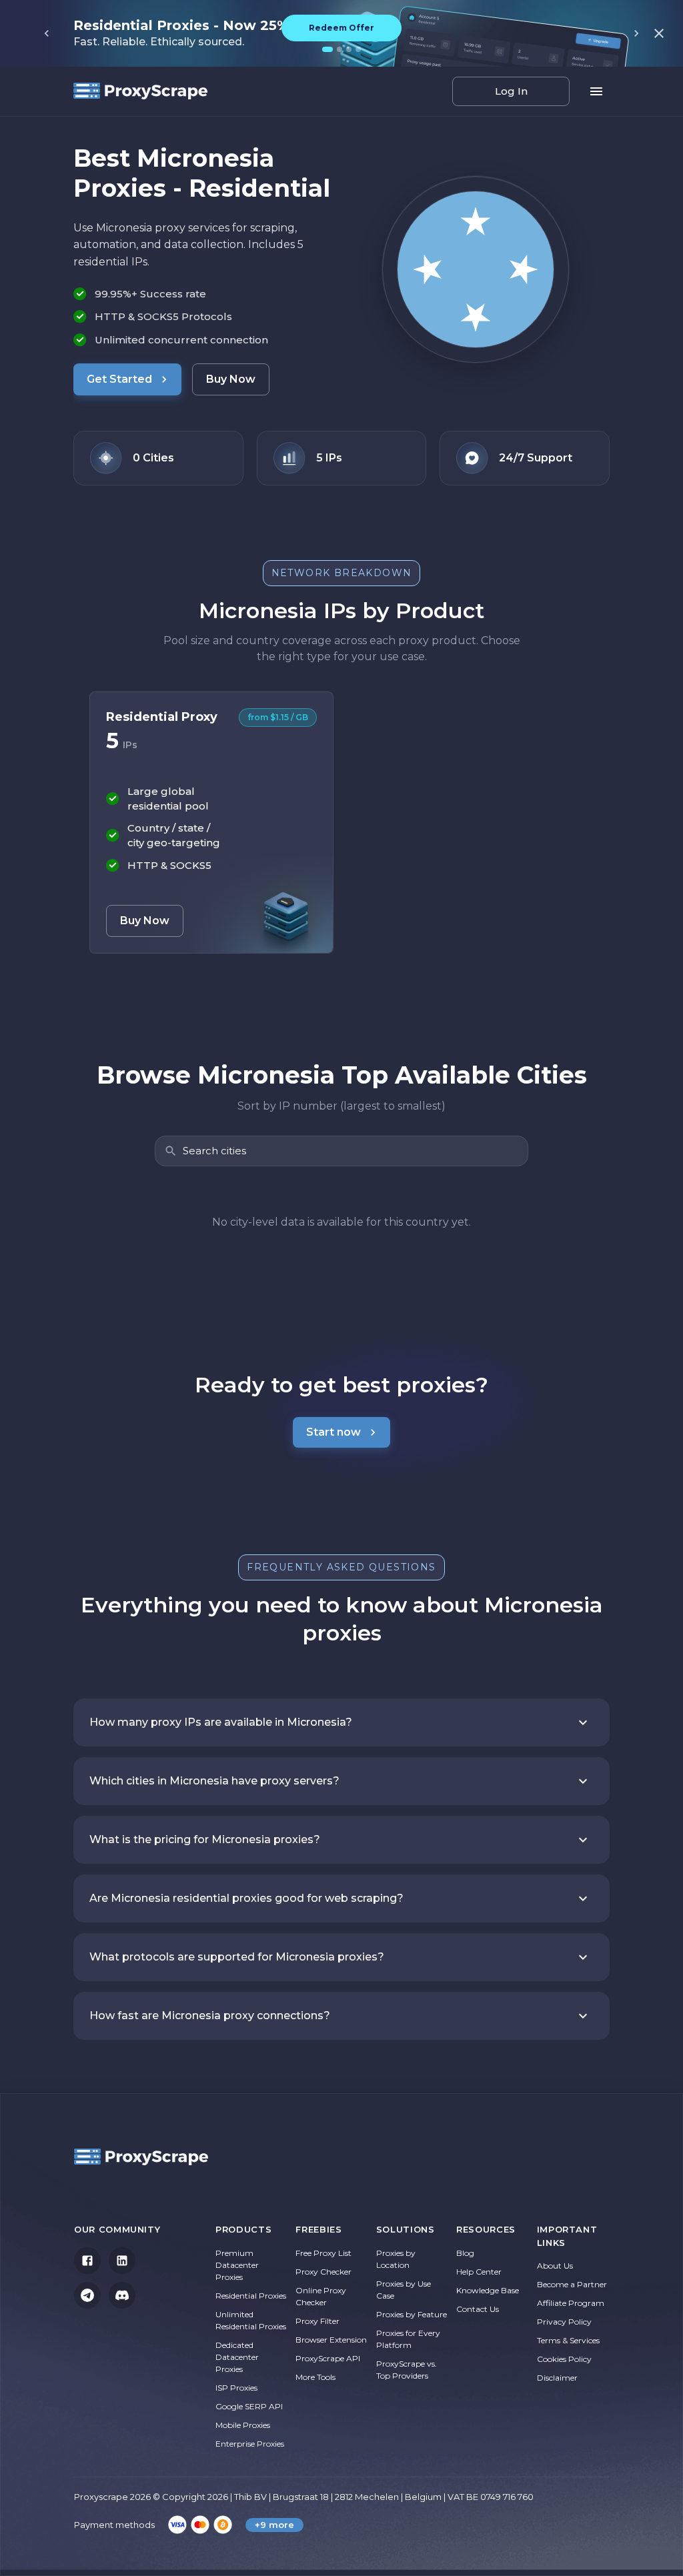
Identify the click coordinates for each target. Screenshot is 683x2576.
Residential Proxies (251, 2296)
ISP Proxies (236, 2388)
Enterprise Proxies (250, 2444)
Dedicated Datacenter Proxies (237, 2357)
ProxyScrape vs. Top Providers (407, 2370)
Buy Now (231, 379)
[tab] (327, 49)
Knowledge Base (488, 2290)
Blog (465, 2253)
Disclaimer (557, 2378)
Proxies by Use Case (404, 2290)
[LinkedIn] (122, 2261)
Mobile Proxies (243, 2425)
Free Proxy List (323, 2253)
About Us (555, 2266)
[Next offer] (636, 33)
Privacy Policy (564, 2322)
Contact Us (478, 2309)
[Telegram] (87, 2295)
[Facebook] (87, 2261)
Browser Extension (331, 2340)
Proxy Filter (317, 2321)
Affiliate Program (571, 2303)
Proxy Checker (323, 2272)
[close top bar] (659, 33)
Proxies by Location (396, 2259)
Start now (333, 1432)
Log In (511, 91)
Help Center (479, 2272)
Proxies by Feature (412, 2314)
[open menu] (596, 91)
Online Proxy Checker (321, 2296)
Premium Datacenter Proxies (237, 2265)
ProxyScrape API (328, 2358)
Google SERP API (249, 2406)
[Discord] (122, 2295)
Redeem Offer (341, 28)
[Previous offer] (47, 33)
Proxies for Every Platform (408, 2339)
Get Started (119, 379)
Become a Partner (572, 2284)
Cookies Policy (564, 2359)
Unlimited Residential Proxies (251, 2320)
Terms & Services (568, 2340)
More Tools (315, 2377)
